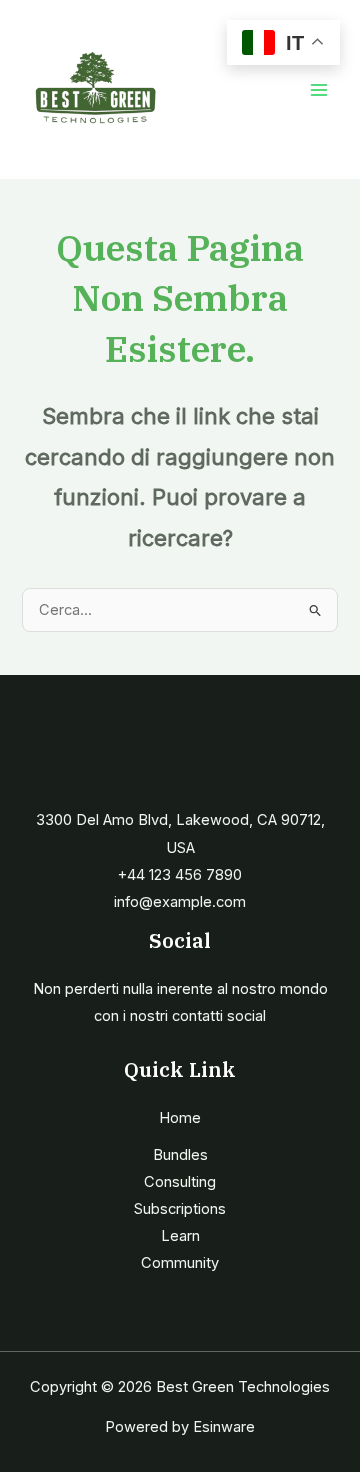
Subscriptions (180, 1209)
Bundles (180, 1155)
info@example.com (180, 902)
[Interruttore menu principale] (319, 90)
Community (180, 1263)
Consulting (180, 1182)
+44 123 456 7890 (180, 875)
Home (180, 1118)
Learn (180, 1236)
